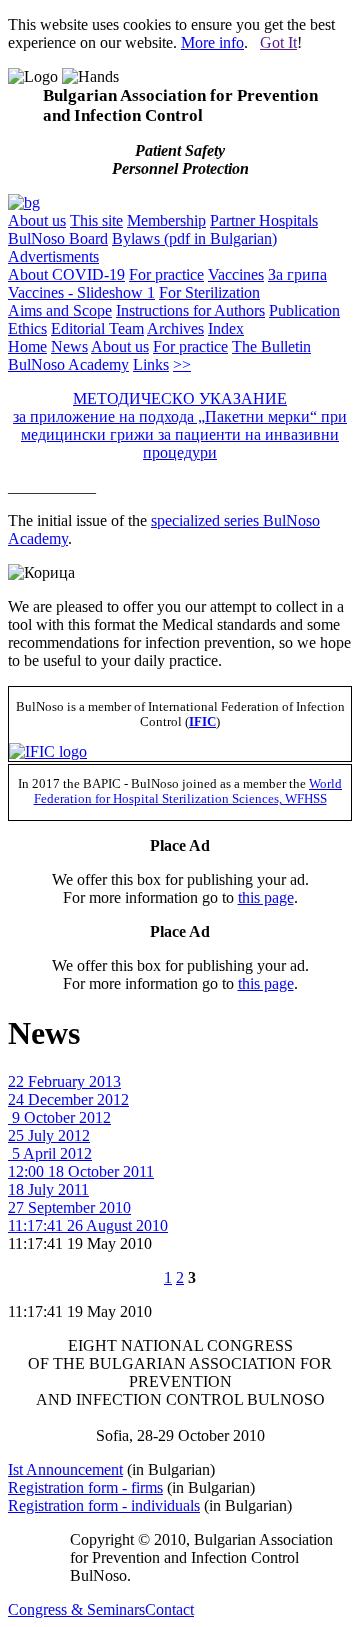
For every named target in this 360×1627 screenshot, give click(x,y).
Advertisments (53, 256)
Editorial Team (97, 328)
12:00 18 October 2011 (81, 1171)
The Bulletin (271, 346)
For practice (166, 274)
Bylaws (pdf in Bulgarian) (194, 238)
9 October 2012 (59, 1117)
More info (212, 42)
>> (182, 364)
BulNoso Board (58, 238)
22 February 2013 (64, 1081)
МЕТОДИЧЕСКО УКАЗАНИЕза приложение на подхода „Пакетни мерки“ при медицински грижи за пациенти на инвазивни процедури (180, 425)
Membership (166, 220)
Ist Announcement (65, 1469)
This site (96, 220)
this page (266, 897)
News (69, 346)
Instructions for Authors (190, 310)
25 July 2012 (49, 1135)
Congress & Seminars (76, 1609)
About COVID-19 (66, 274)
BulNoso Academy (68, 364)
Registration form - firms (85, 1487)
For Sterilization (209, 292)
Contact (169, 1609)
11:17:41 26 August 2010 (88, 1225)
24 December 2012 (68, 1099)
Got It (278, 42)
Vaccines (236, 274)
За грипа (297, 274)
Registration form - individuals (104, 1505)
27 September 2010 (69, 1207)
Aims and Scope (60, 310)
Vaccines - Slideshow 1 (81, 292)
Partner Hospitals (264, 220)
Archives (175, 328)
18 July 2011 (48, 1189)
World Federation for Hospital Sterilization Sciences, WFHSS (188, 791)
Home (27, 346)
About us (37, 220)
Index (226, 328)
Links (151, 364)
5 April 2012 (50, 1153)
